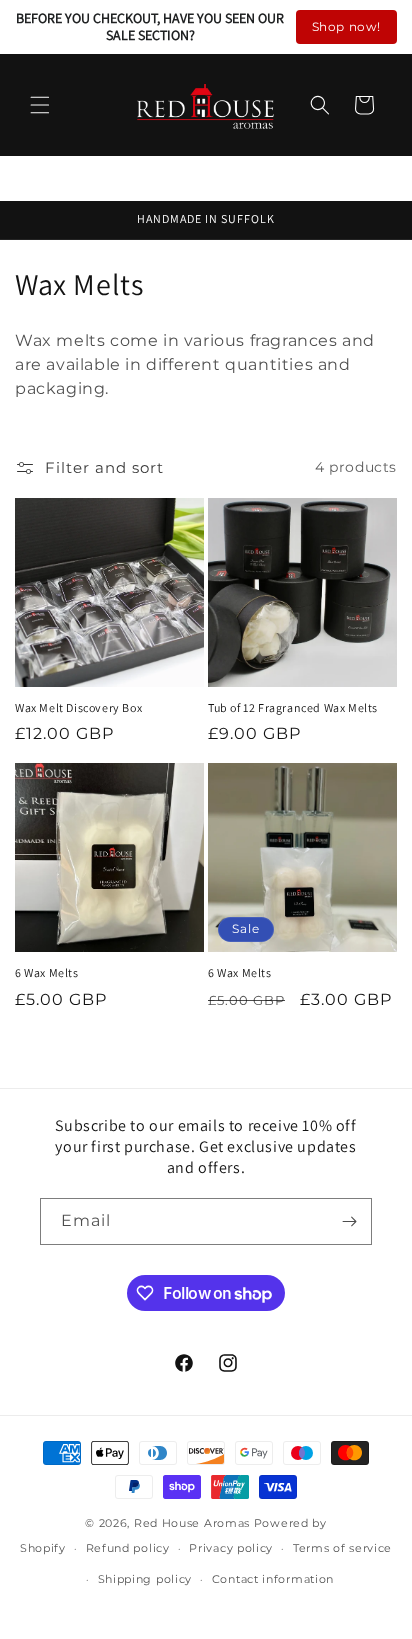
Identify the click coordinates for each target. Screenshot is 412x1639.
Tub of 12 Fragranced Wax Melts (293, 707)
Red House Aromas (192, 1523)
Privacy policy (231, 1548)
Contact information (273, 1579)
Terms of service (342, 1548)
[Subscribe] (349, 1221)
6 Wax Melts (47, 972)
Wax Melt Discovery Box (78, 707)
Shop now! (346, 26)
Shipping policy (145, 1579)
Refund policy (128, 1548)
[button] (40, 105)
